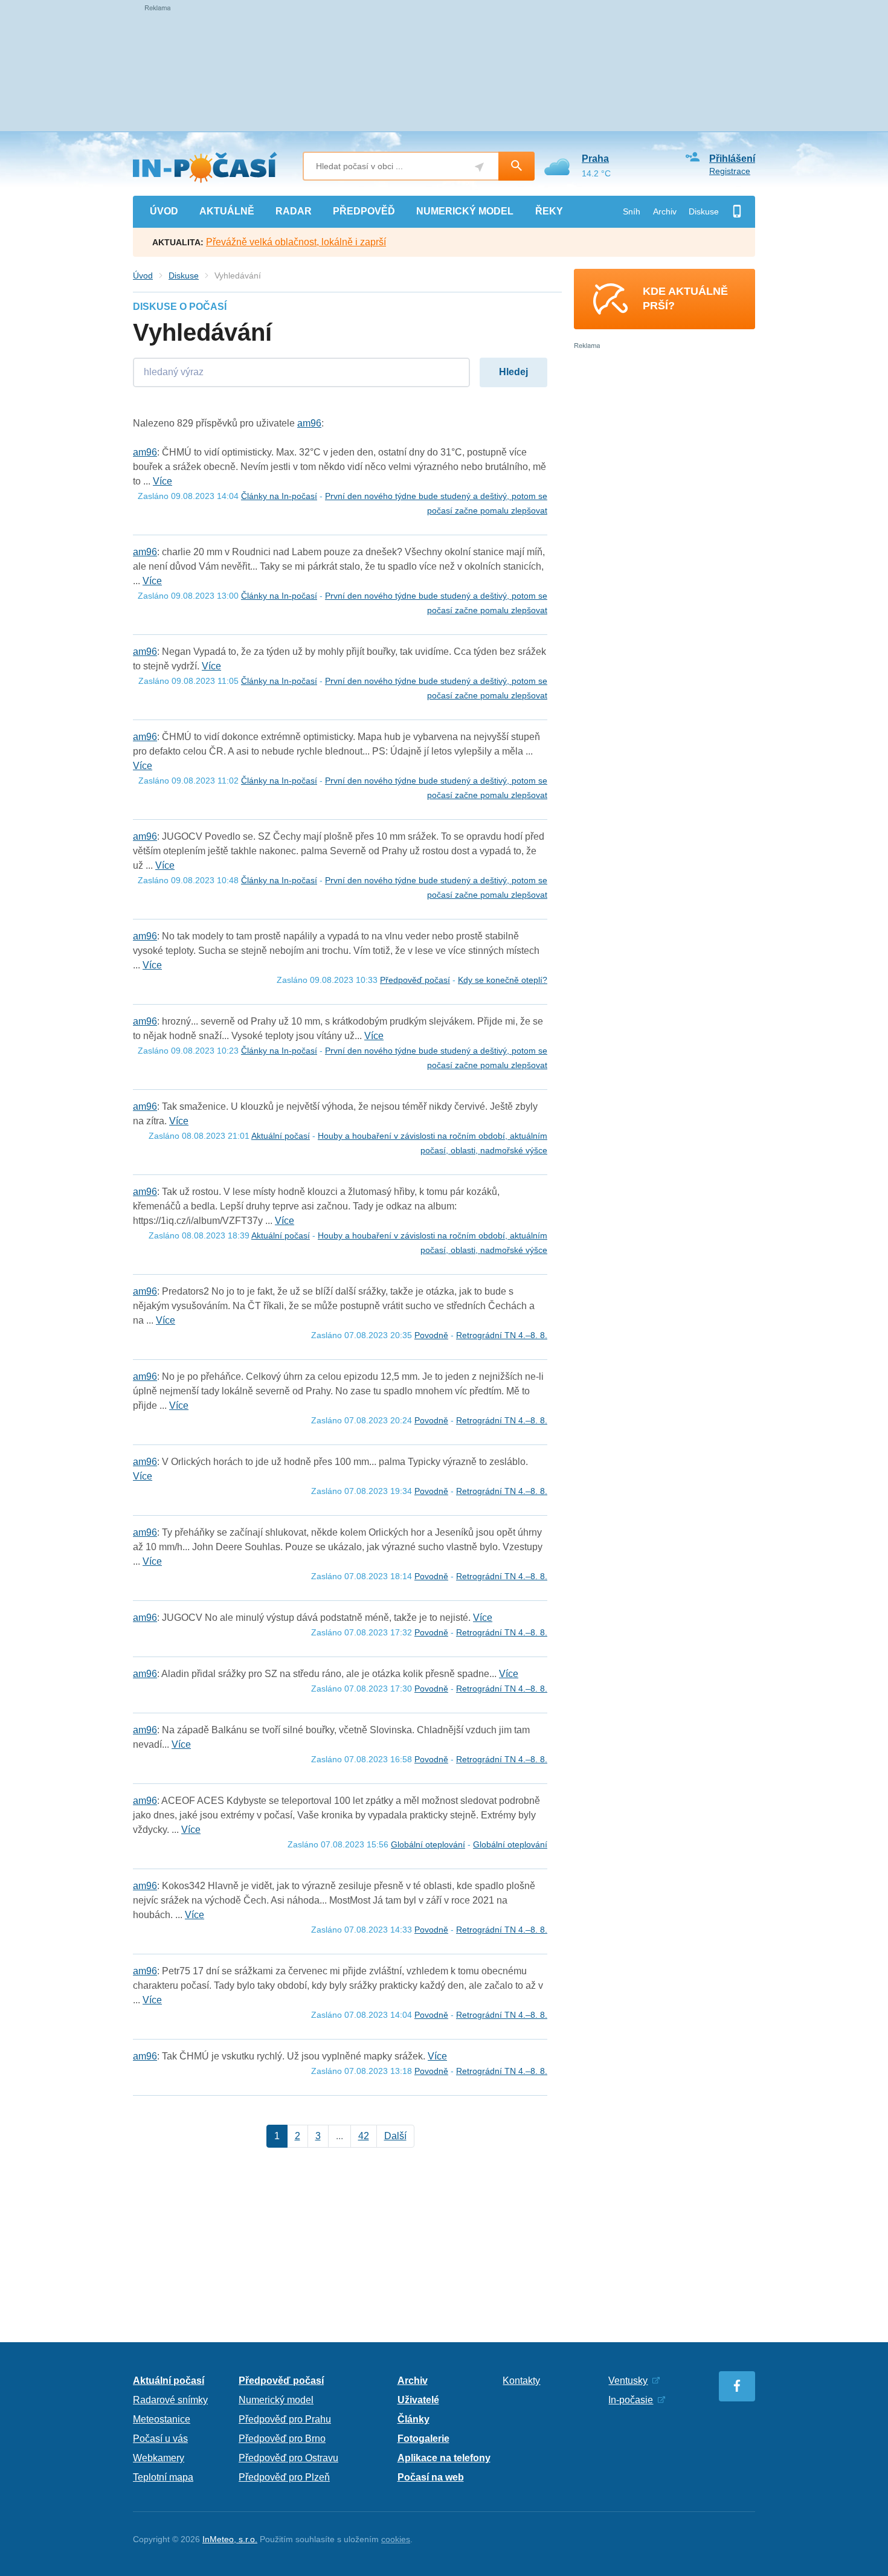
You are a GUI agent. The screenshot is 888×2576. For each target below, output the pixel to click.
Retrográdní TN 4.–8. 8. (502, 1335)
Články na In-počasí (279, 496)
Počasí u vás (160, 2439)
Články (413, 2419)
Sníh (632, 211)
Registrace (730, 171)
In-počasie (631, 2400)
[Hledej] (516, 166)
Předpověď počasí (415, 980)
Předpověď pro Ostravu (288, 2458)
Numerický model (276, 2400)
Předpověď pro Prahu (285, 2419)
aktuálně (227, 211)
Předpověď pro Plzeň (284, 2477)
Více (162, 481)
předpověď (364, 211)
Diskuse (704, 211)
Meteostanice (162, 2419)
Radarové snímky (170, 2400)
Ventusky (628, 2381)
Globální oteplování (428, 1844)
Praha (595, 159)
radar (294, 211)
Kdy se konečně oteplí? (503, 980)
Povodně (431, 1335)
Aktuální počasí (281, 1136)
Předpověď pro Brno (282, 2439)
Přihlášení (732, 159)
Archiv (665, 211)
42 (364, 2136)
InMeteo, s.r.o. (230, 2539)
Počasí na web (431, 2477)
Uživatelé (418, 2400)
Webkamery (159, 2458)
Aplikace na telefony (444, 2458)
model (465, 211)
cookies (396, 2539)
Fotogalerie (423, 2439)
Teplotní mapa (163, 2477)
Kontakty (521, 2381)
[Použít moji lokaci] (479, 167)
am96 (309, 423)
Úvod (143, 275)
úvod (164, 211)
